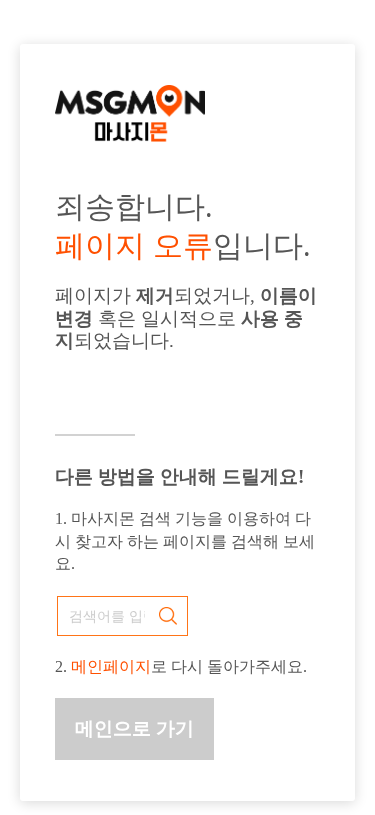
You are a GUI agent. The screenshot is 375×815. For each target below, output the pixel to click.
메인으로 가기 (134, 728)
